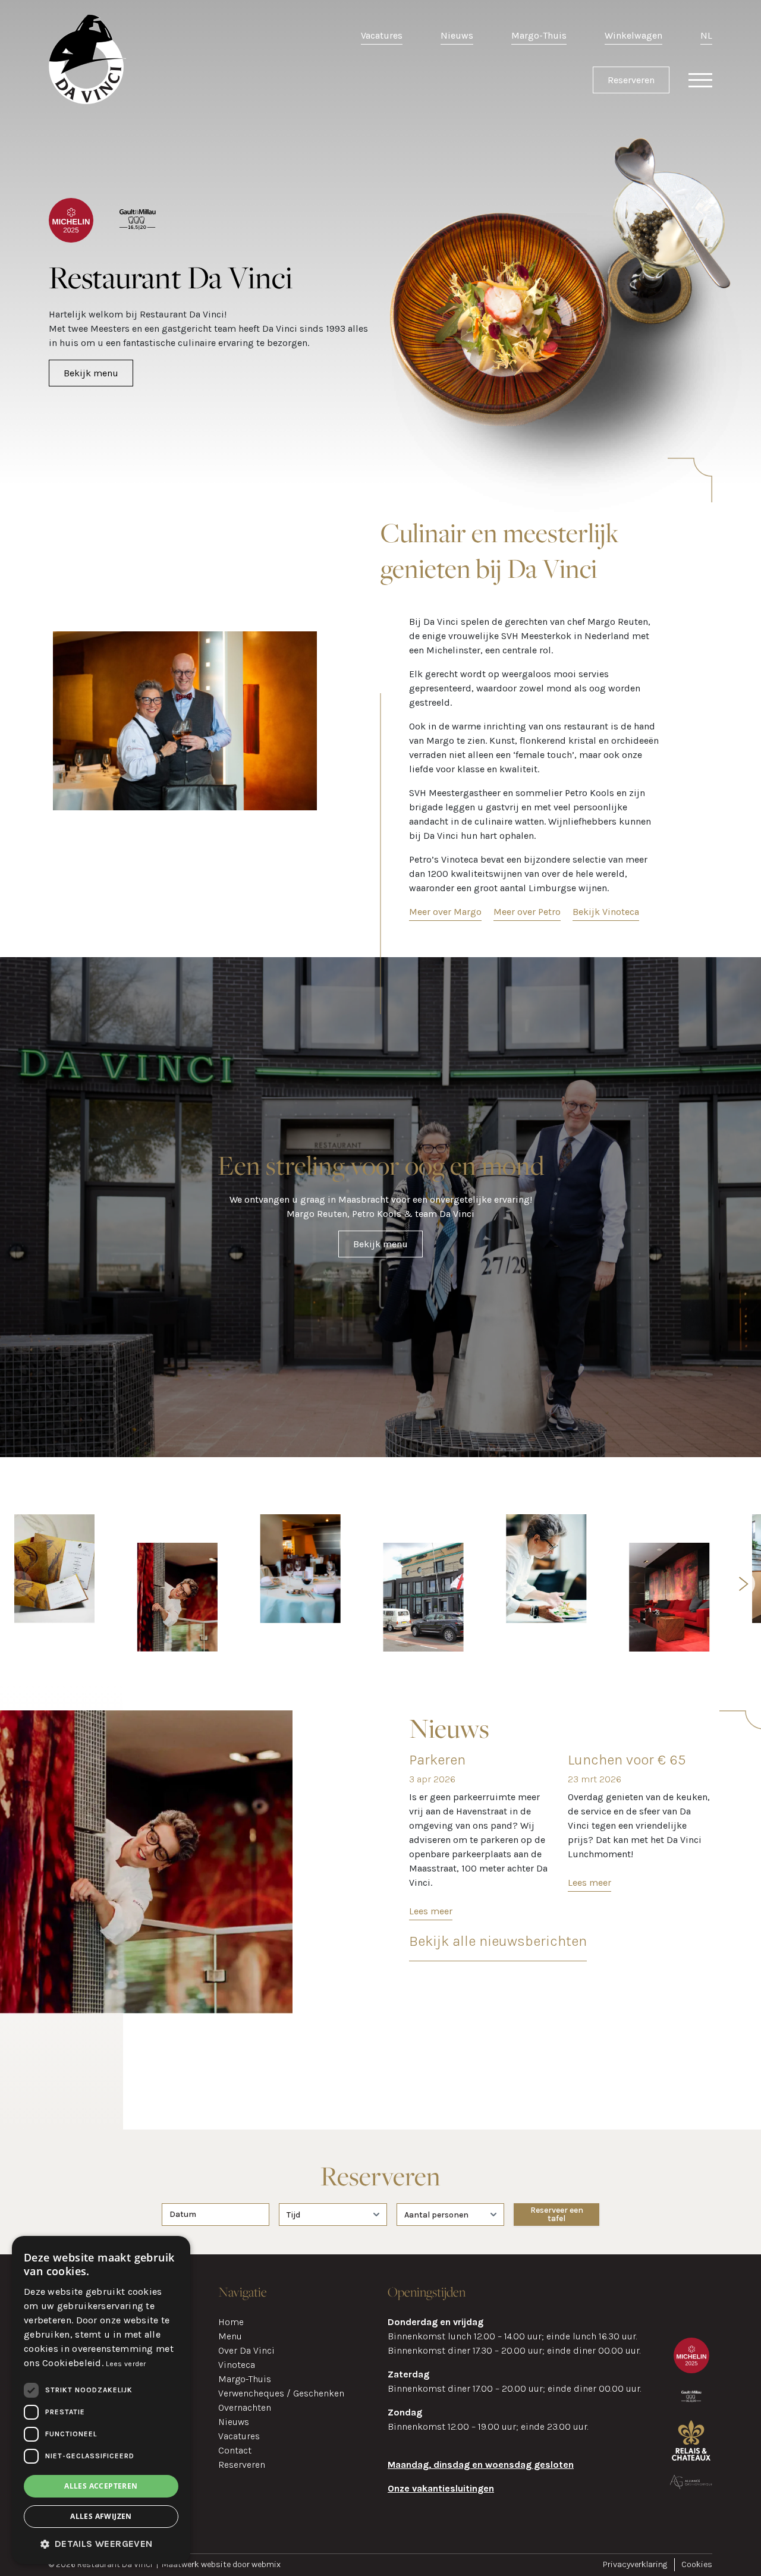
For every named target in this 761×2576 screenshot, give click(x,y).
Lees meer (431, 1911)
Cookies (697, 2564)
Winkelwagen (633, 35)
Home (231, 2322)
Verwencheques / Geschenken (281, 2393)
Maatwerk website (197, 2564)
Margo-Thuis (539, 35)
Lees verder (126, 2364)
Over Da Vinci (246, 2350)
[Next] (742, 1584)
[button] (101, 2544)
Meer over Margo (445, 912)
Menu (230, 2336)
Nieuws (457, 35)
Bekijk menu (91, 373)
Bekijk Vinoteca (606, 912)
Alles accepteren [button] (101, 2486)
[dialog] (101, 2400)
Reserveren (631, 80)
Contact (235, 2450)
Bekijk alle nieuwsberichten (498, 1941)
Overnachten (245, 2407)
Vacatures (382, 35)
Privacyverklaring (635, 2564)
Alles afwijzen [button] (101, 2516)
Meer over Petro (527, 912)
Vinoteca (237, 2365)
